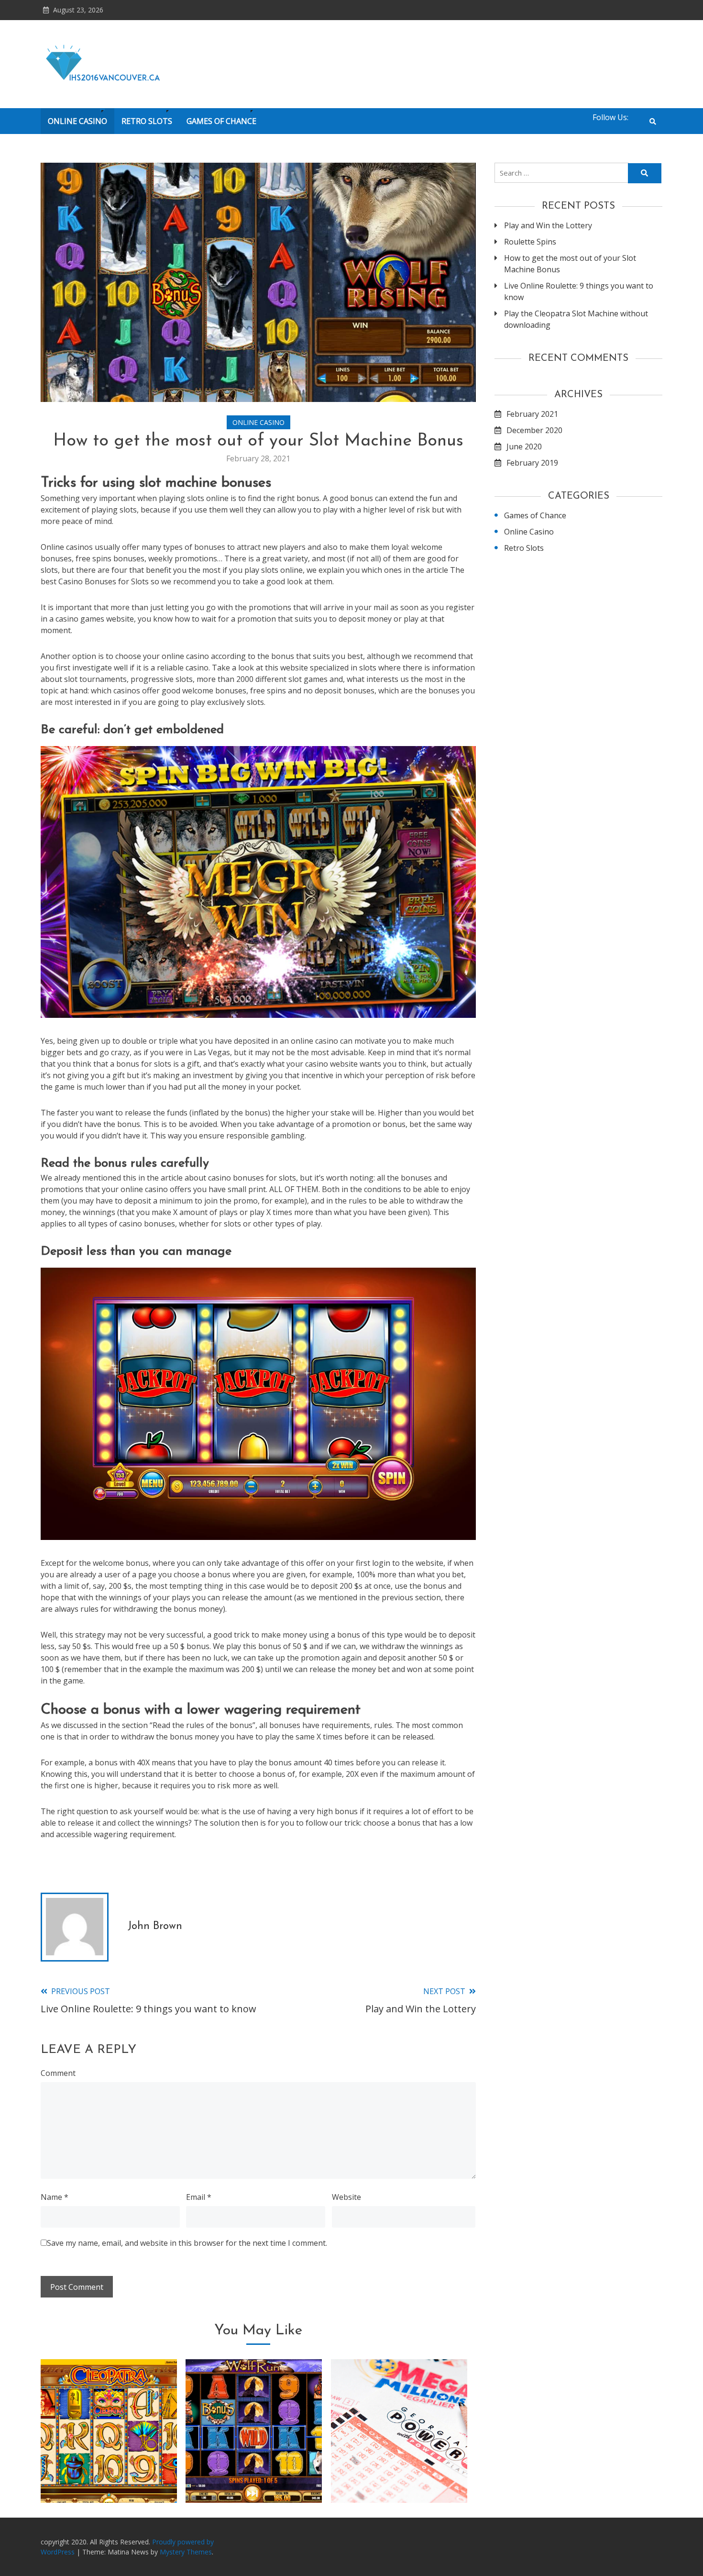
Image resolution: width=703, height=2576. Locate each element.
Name (55, 2197)
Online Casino (77, 121)
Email (199, 2197)
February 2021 (532, 414)
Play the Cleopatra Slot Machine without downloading (109, 2465)
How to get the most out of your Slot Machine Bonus (570, 264)
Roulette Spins (530, 242)
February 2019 (532, 463)
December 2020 (534, 430)
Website (346, 2197)
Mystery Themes (186, 2552)
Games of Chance (221, 121)
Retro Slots (147, 121)
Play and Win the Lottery (399, 2478)
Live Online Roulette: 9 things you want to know (579, 291)
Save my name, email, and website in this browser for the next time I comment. (187, 2243)
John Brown (155, 1926)
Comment (58, 2073)
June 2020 (524, 446)
